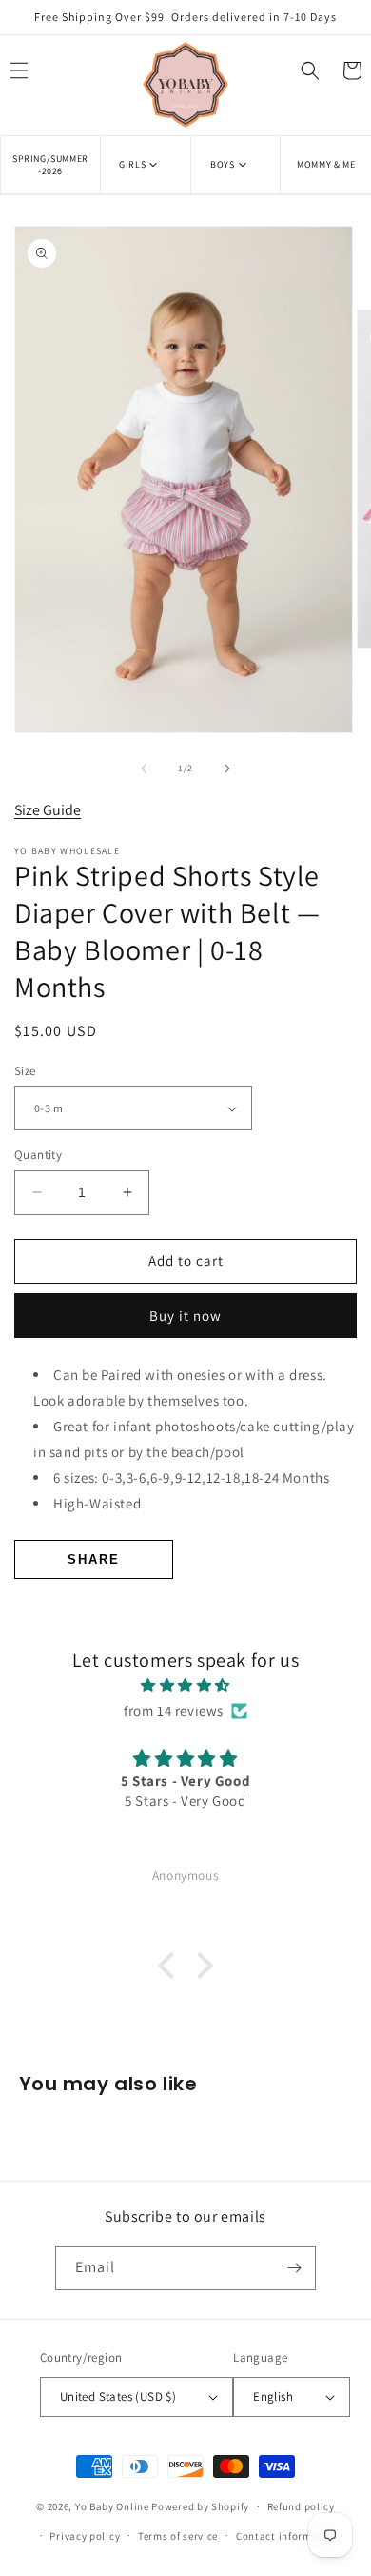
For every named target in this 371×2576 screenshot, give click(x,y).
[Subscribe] (294, 2268)
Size (25, 1071)
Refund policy (301, 2506)
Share (94, 1559)
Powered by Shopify (200, 2506)
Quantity (38, 1155)
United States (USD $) (118, 2396)
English (273, 2396)
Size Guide (48, 810)
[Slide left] (144, 769)
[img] (185, 1685)
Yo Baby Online (112, 2506)
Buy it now (185, 1316)
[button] (145, 164)
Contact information (287, 2536)
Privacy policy (85, 2536)
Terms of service (178, 2536)
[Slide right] (227, 769)
